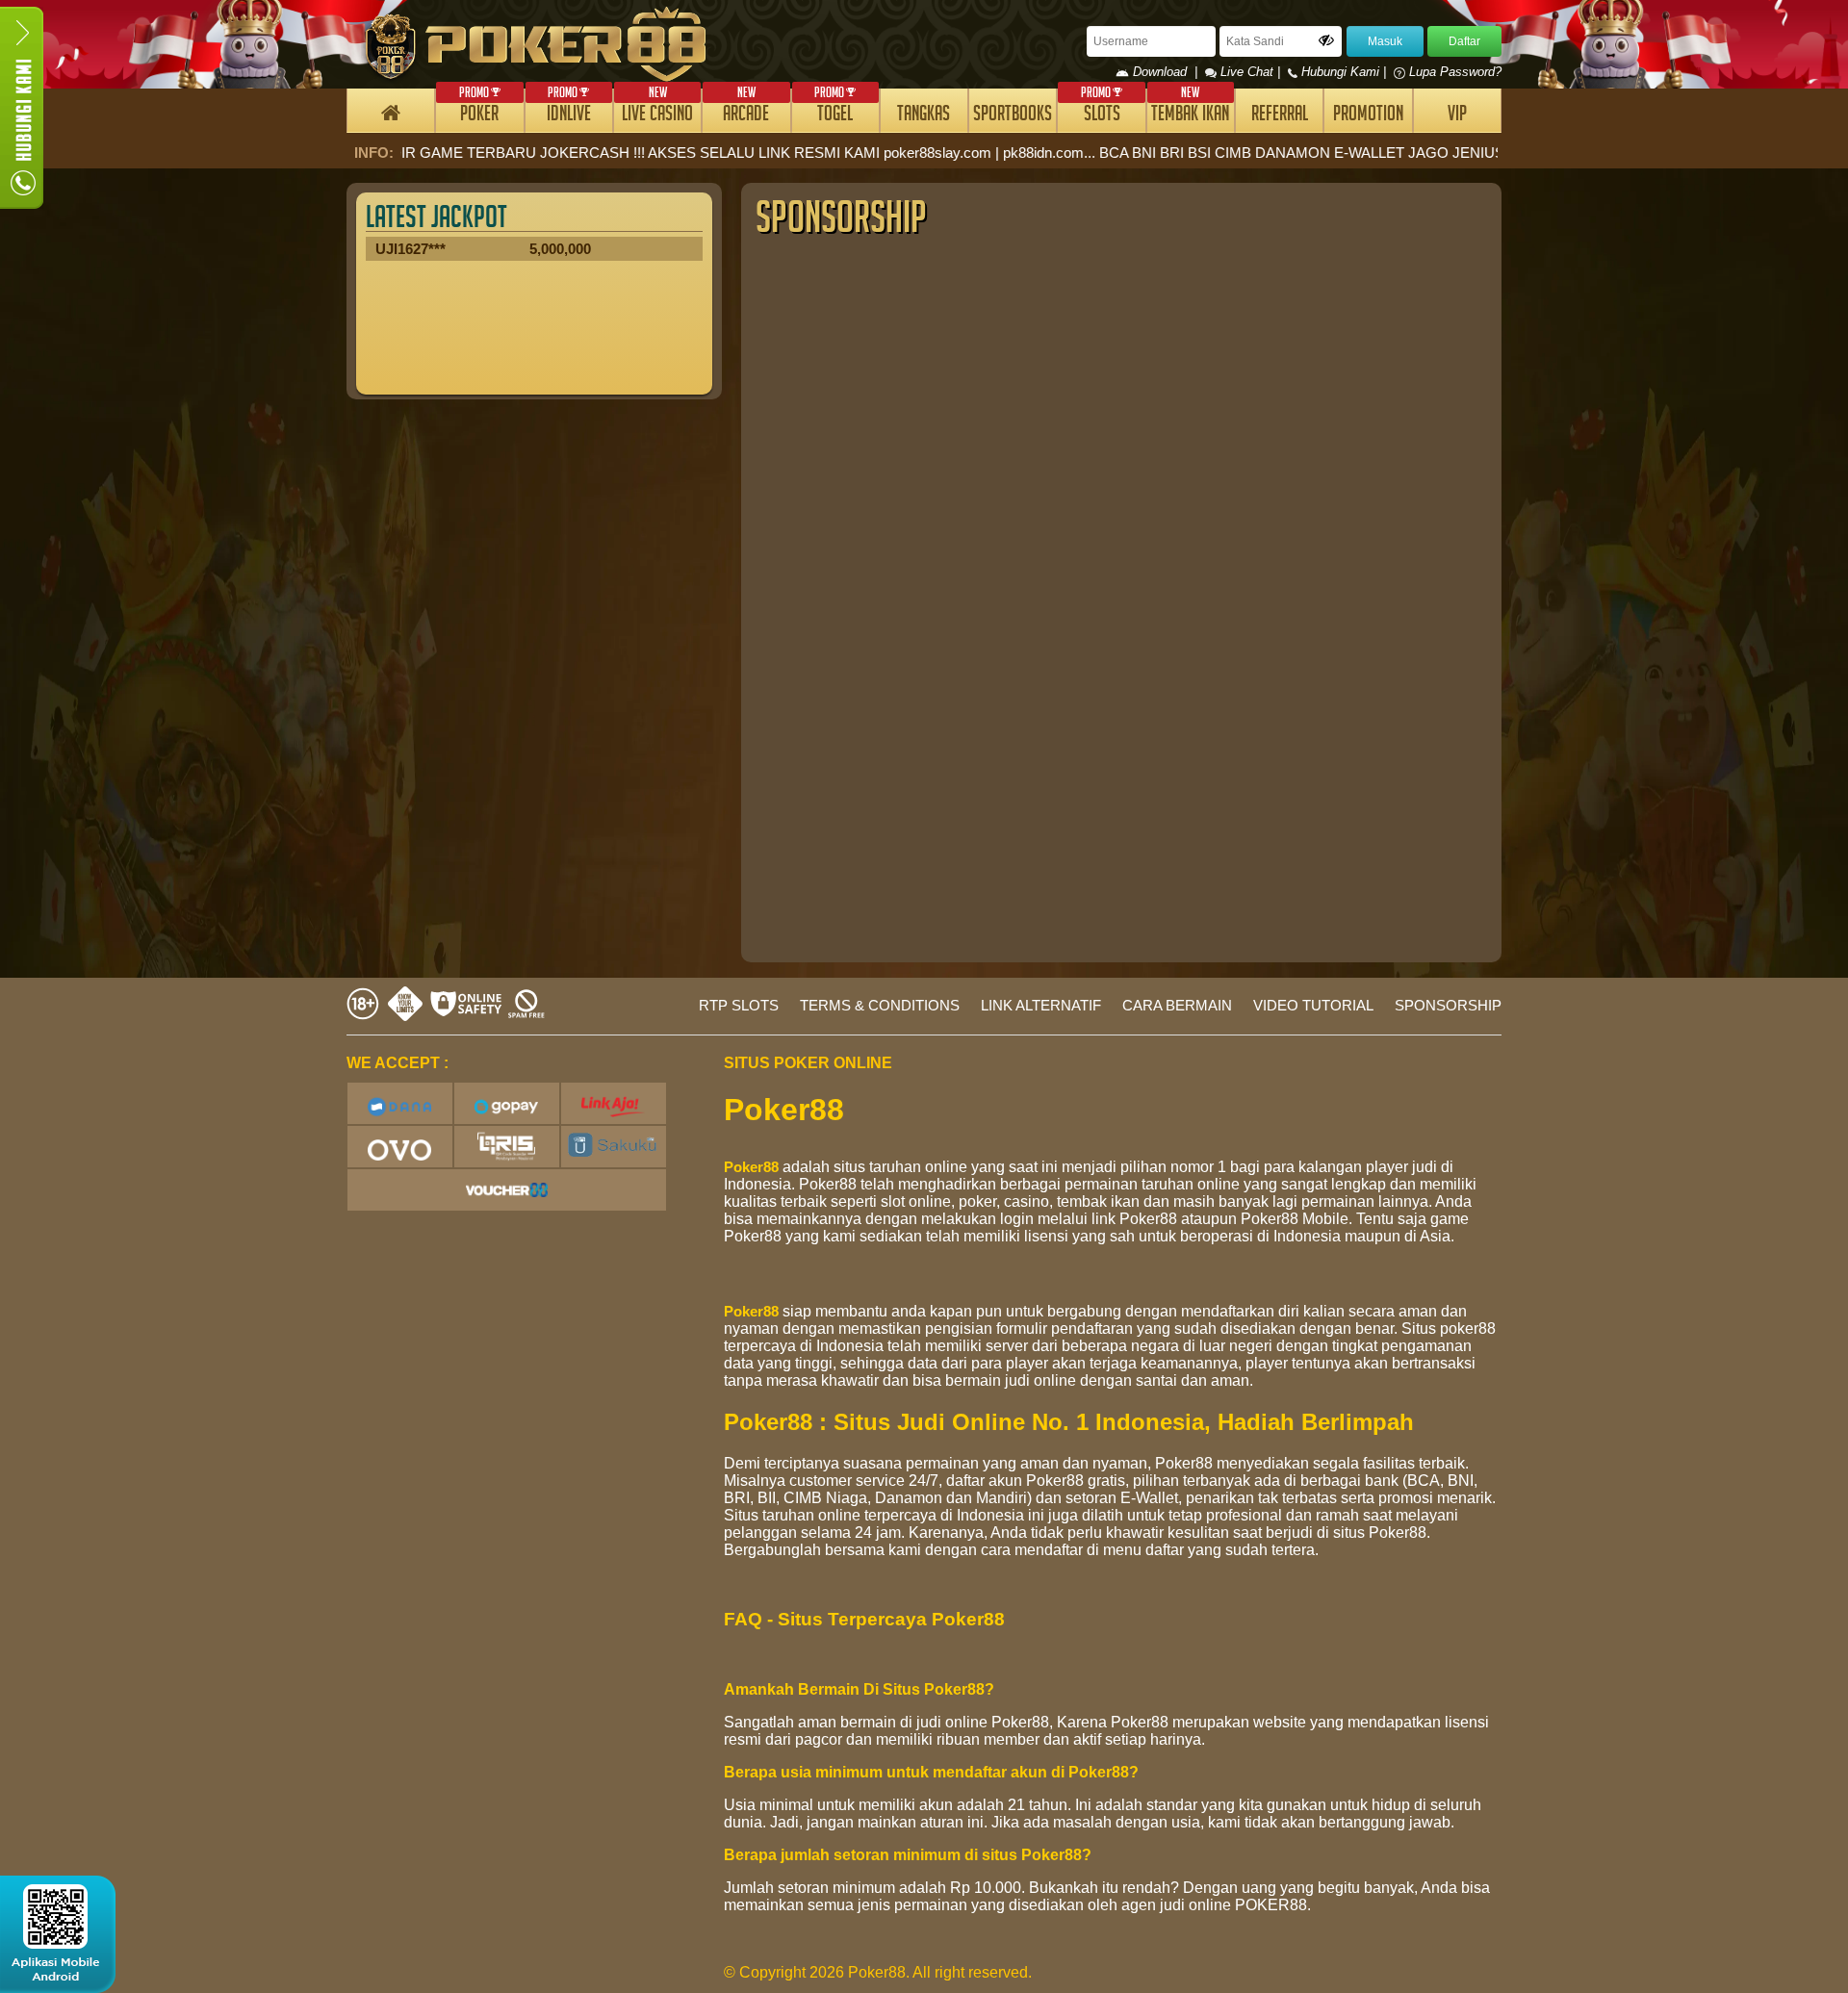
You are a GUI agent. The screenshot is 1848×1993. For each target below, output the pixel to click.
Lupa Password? (1453, 72)
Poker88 (751, 1167)
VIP (1457, 116)
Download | (1167, 72)
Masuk (1385, 41)
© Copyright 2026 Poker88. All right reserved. (878, 1972)
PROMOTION (1368, 116)
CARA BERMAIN (1177, 1005)
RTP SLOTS (739, 1005)
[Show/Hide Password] (1326, 40)
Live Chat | (1250, 72)
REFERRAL (1280, 116)
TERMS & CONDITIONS (880, 1005)
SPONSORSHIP (1448, 1005)
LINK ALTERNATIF (1041, 1005)
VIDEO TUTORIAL (1313, 1005)
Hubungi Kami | (1344, 72)
